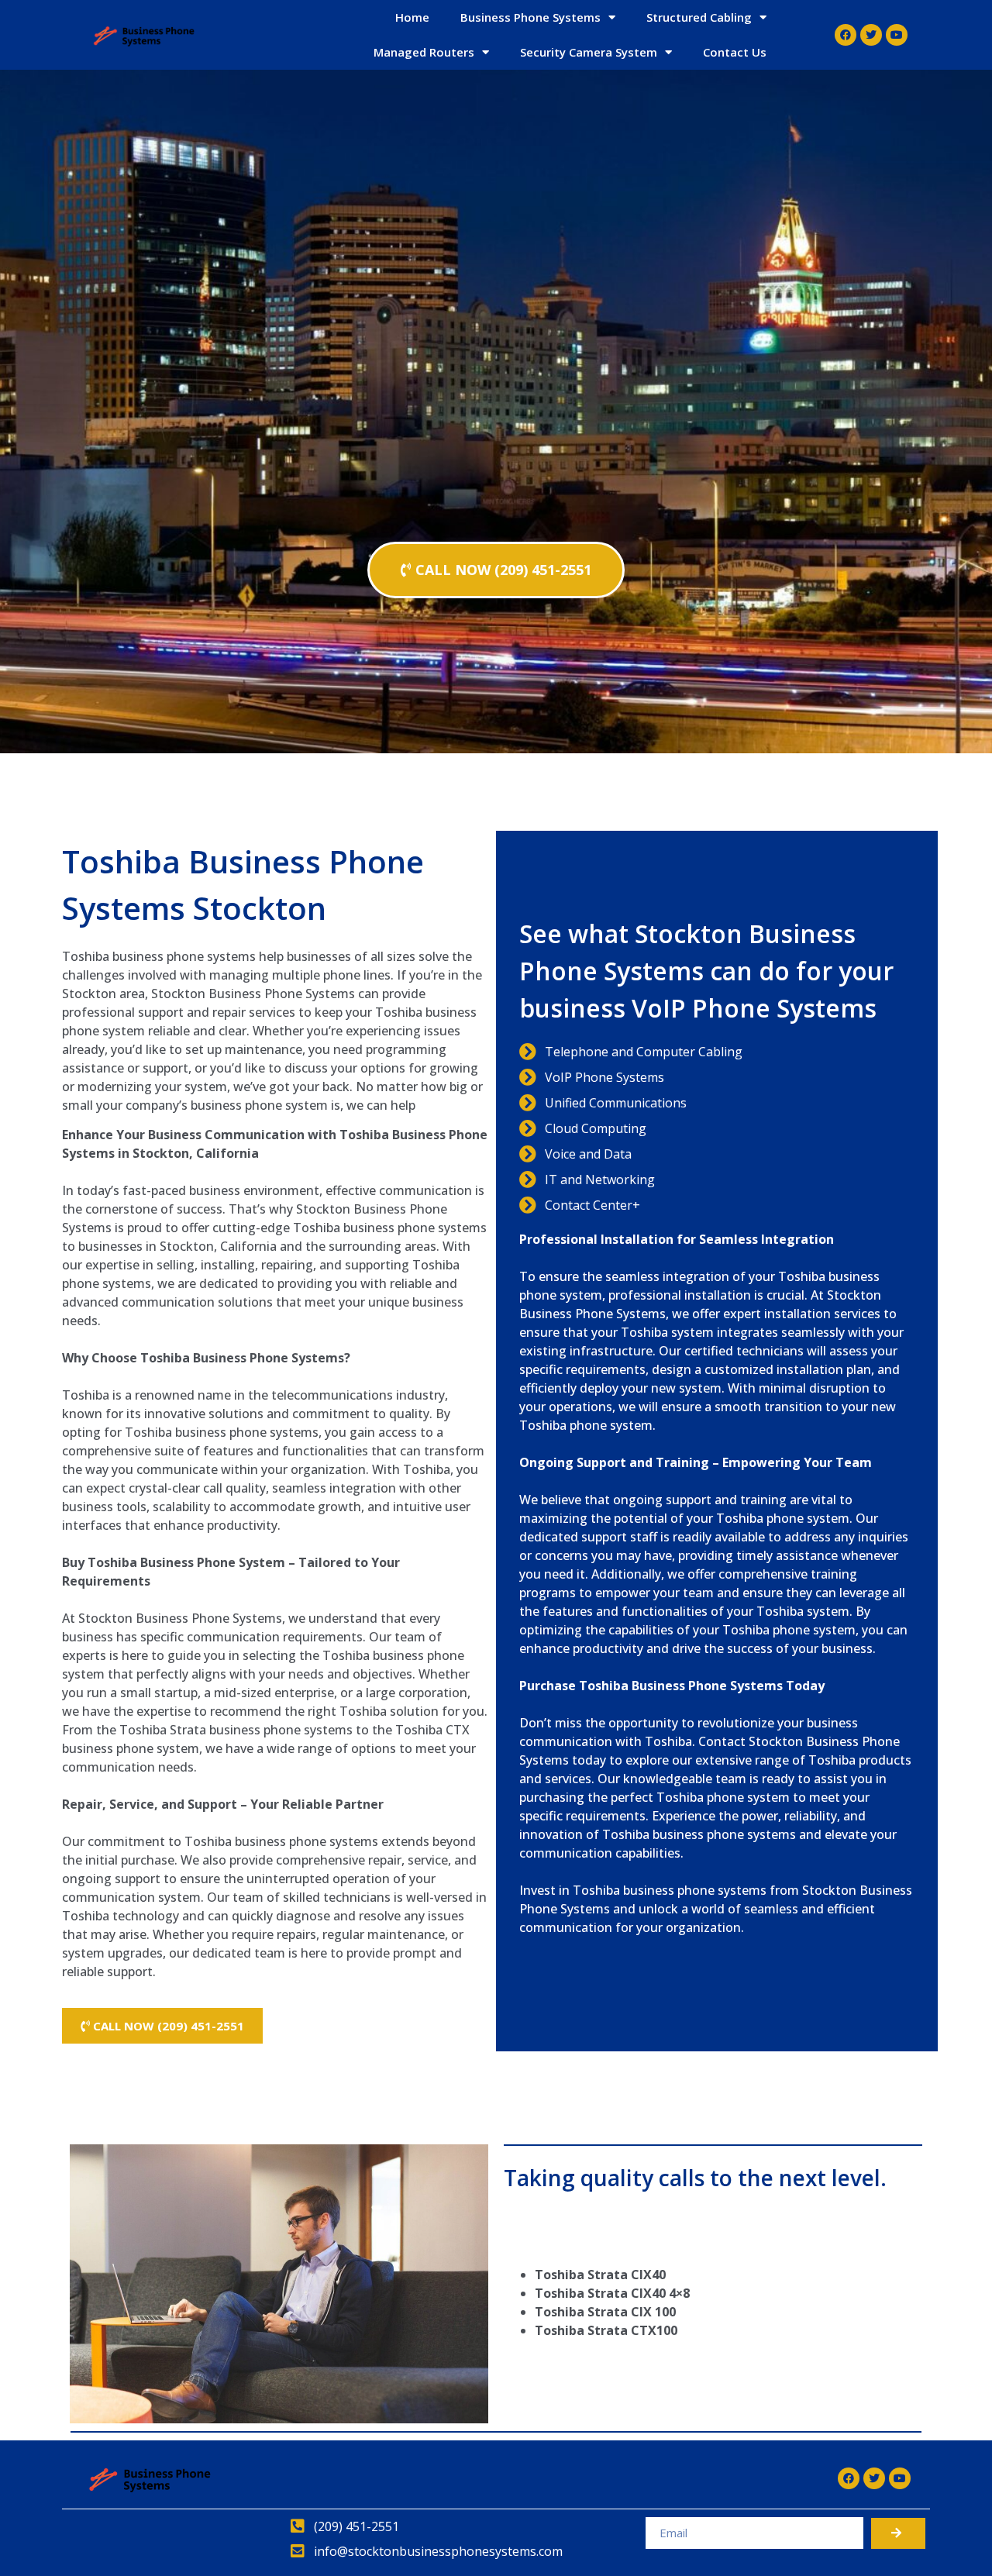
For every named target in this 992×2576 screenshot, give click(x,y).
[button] (496, 570)
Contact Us (735, 52)
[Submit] (898, 2533)
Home (412, 17)
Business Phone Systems (530, 17)
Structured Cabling (699, 17)
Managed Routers (424, 52)
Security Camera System (589, 52)
